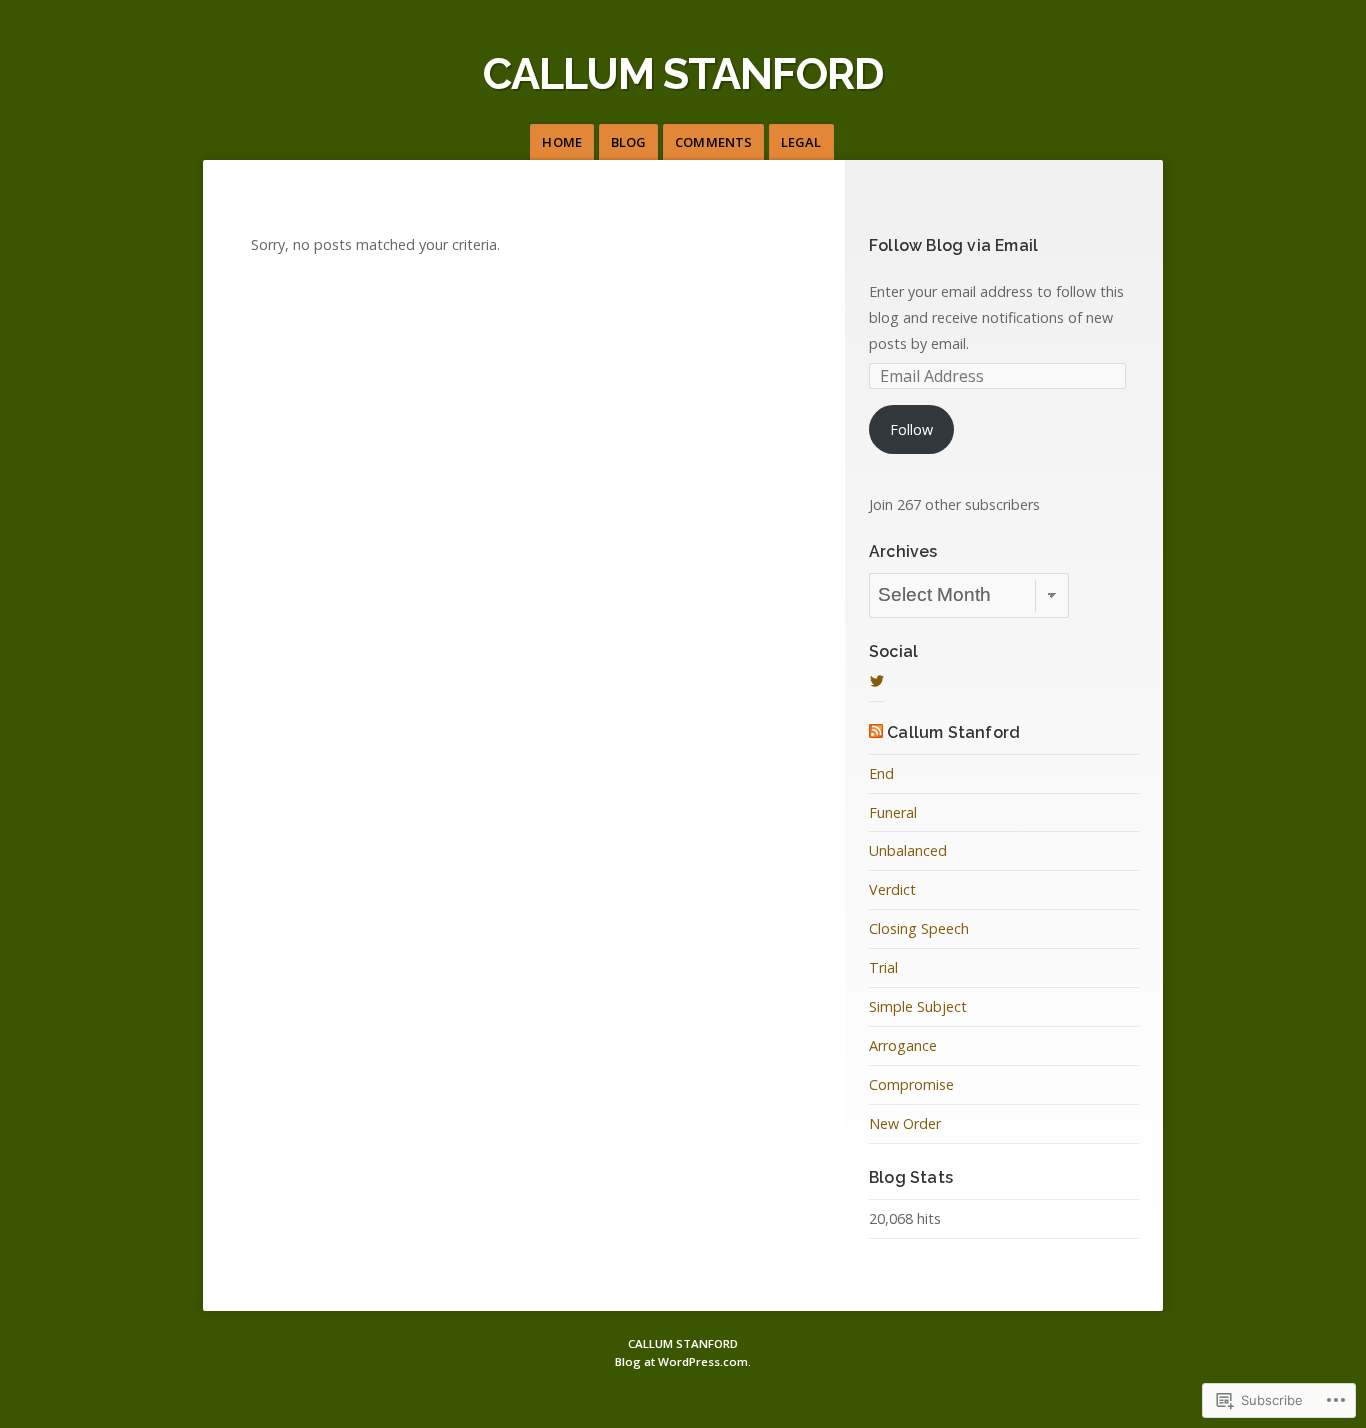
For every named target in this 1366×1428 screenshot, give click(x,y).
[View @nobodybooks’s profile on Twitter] (877, 681)
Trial (883, 967)
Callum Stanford (953, 732)
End (881, 773)
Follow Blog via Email (953, 245)
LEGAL (801, 142)
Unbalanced (908, 850)
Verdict (892, 889)
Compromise (911, 1084)
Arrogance (903, 1045)
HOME (561, 142)
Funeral (893, 812)
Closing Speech (919, 928)
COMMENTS (713, 142)
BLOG (628, 142)
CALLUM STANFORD (683, 73)
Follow (911, 429)
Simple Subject (918, 1006)
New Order (905, 1123)
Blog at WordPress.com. (683, 1361)
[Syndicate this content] (876, 732)
